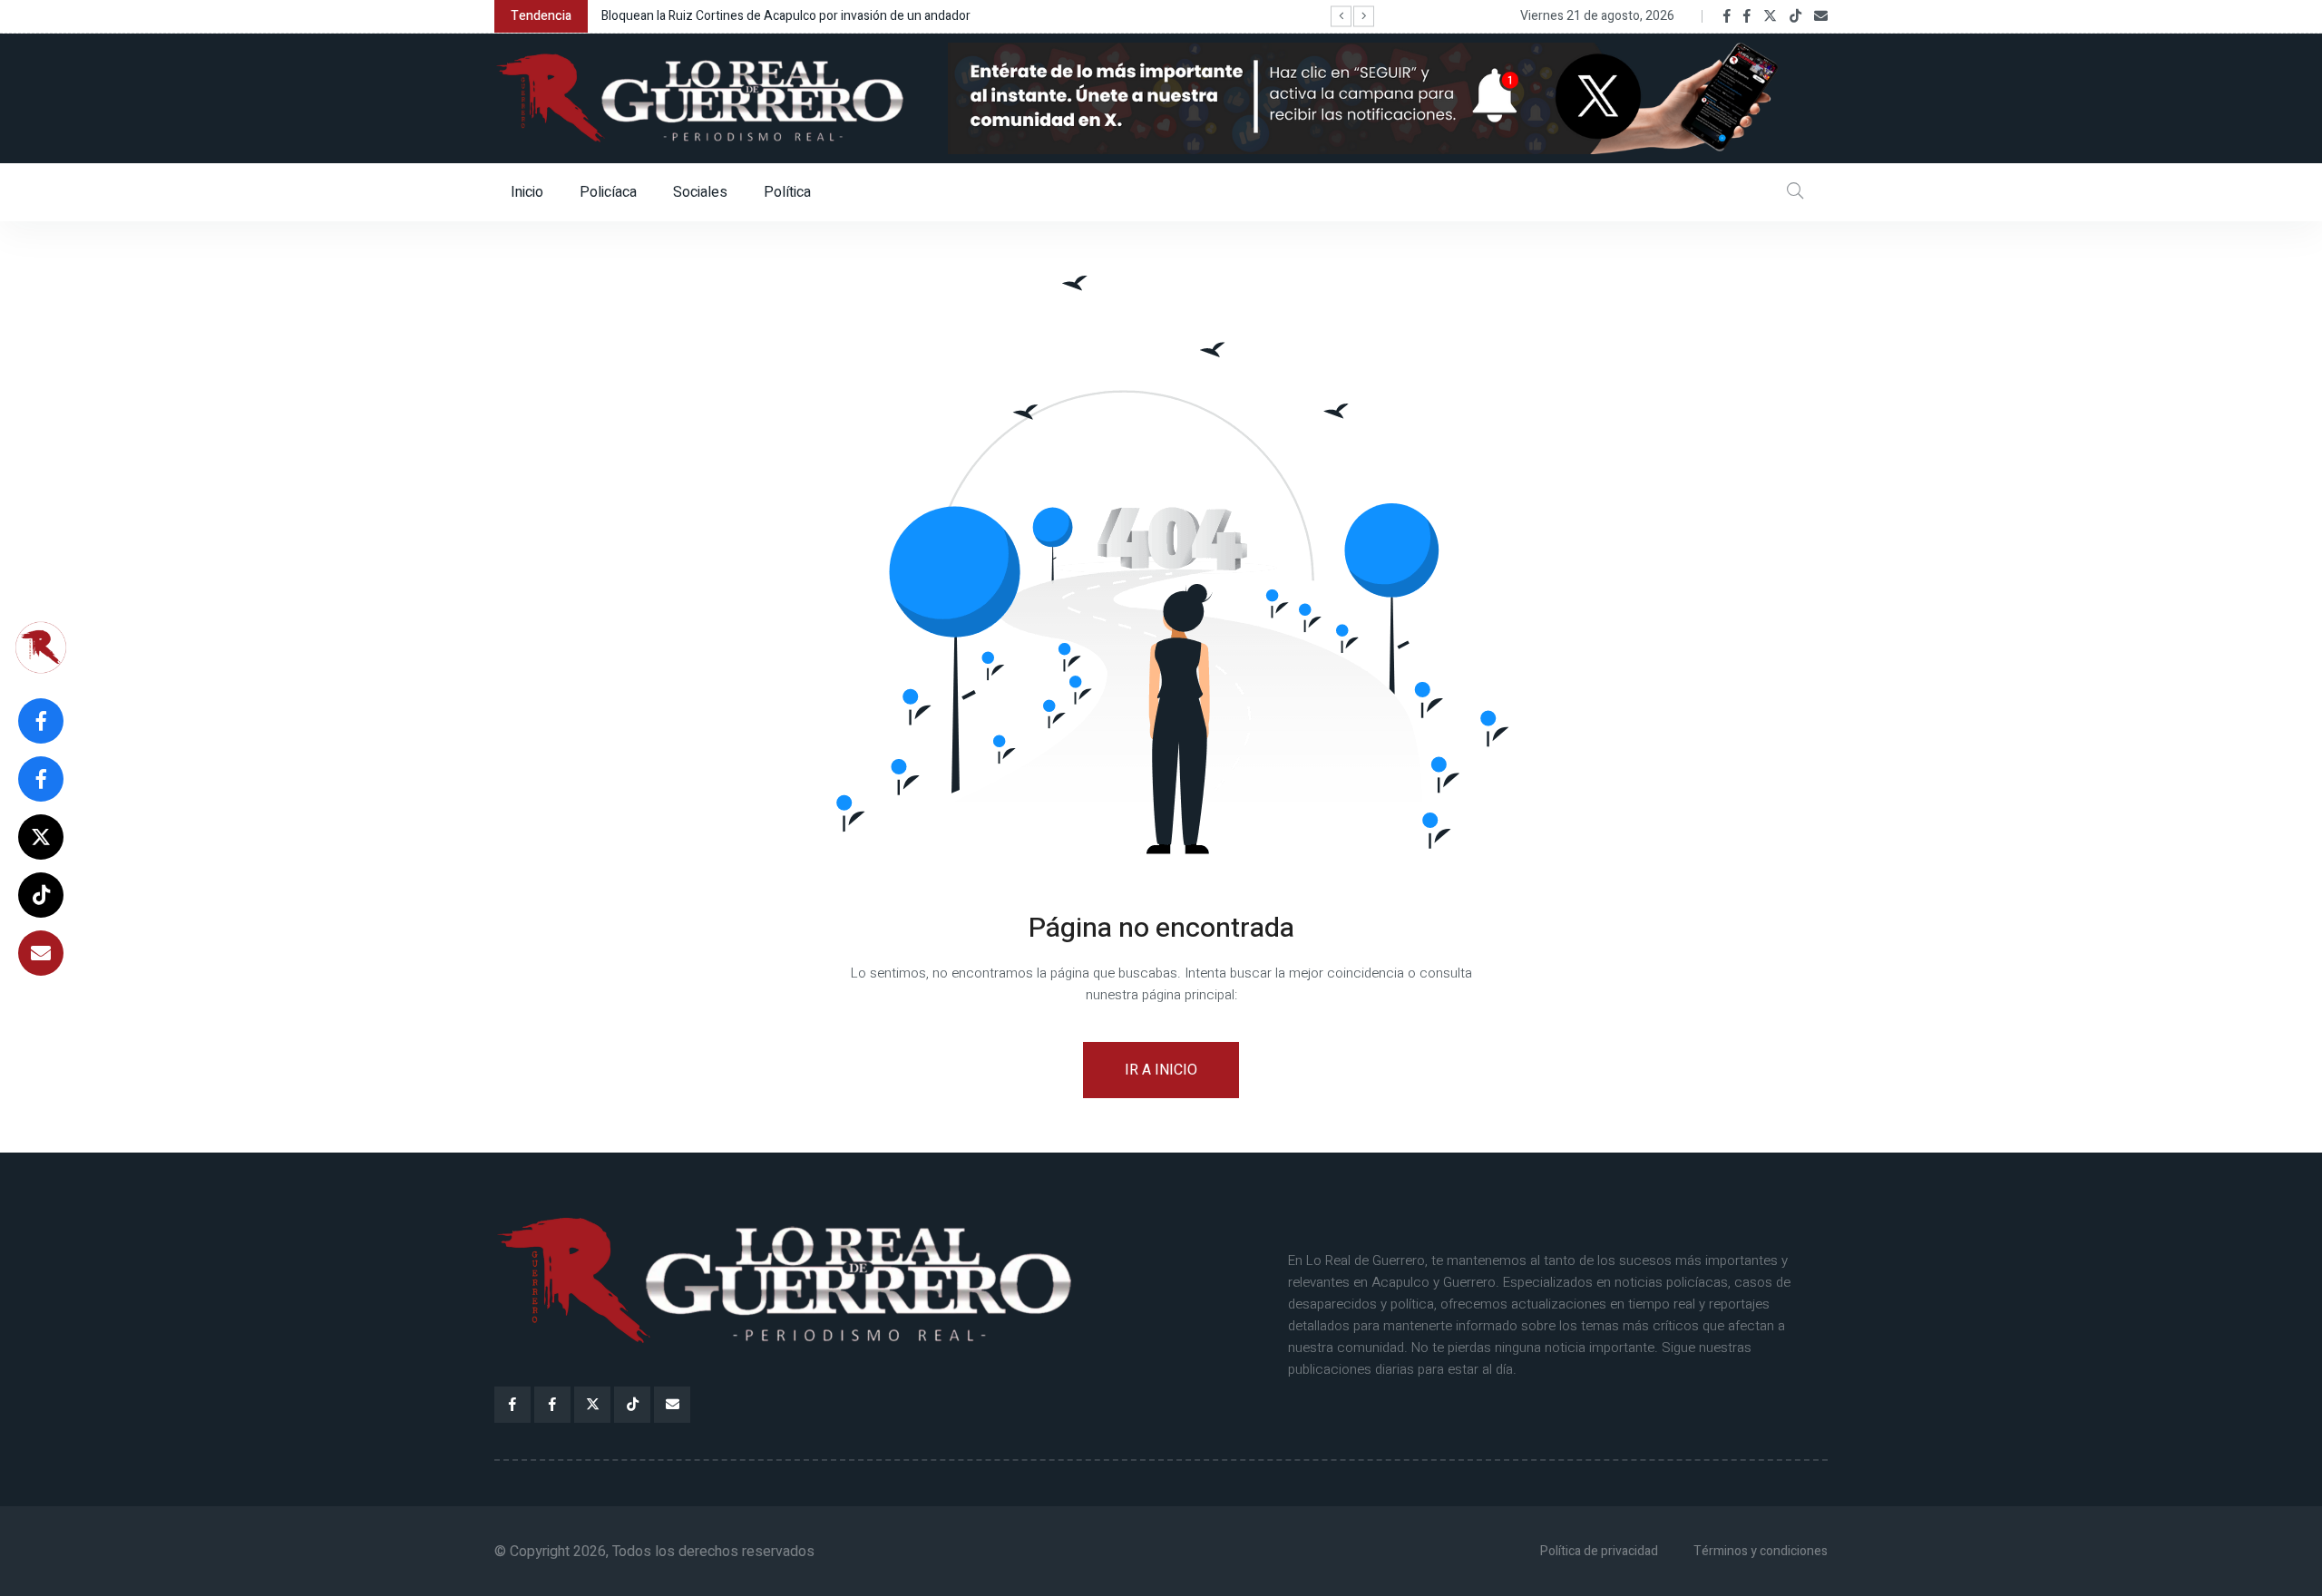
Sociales (700, 192)
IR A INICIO (1161, 1070)
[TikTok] (1795, 16)
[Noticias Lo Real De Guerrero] (1747, 16)
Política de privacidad (1599, 1551)
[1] (1388, 98)
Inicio (527, 192)
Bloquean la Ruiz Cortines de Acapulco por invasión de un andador (786, 16)
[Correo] (1821, 16)
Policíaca (608, 192)
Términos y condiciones (1761, 1551)
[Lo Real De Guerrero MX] (1727, 16)
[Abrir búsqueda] (1795, 192)
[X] (1770, 16)
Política (787, 192)
